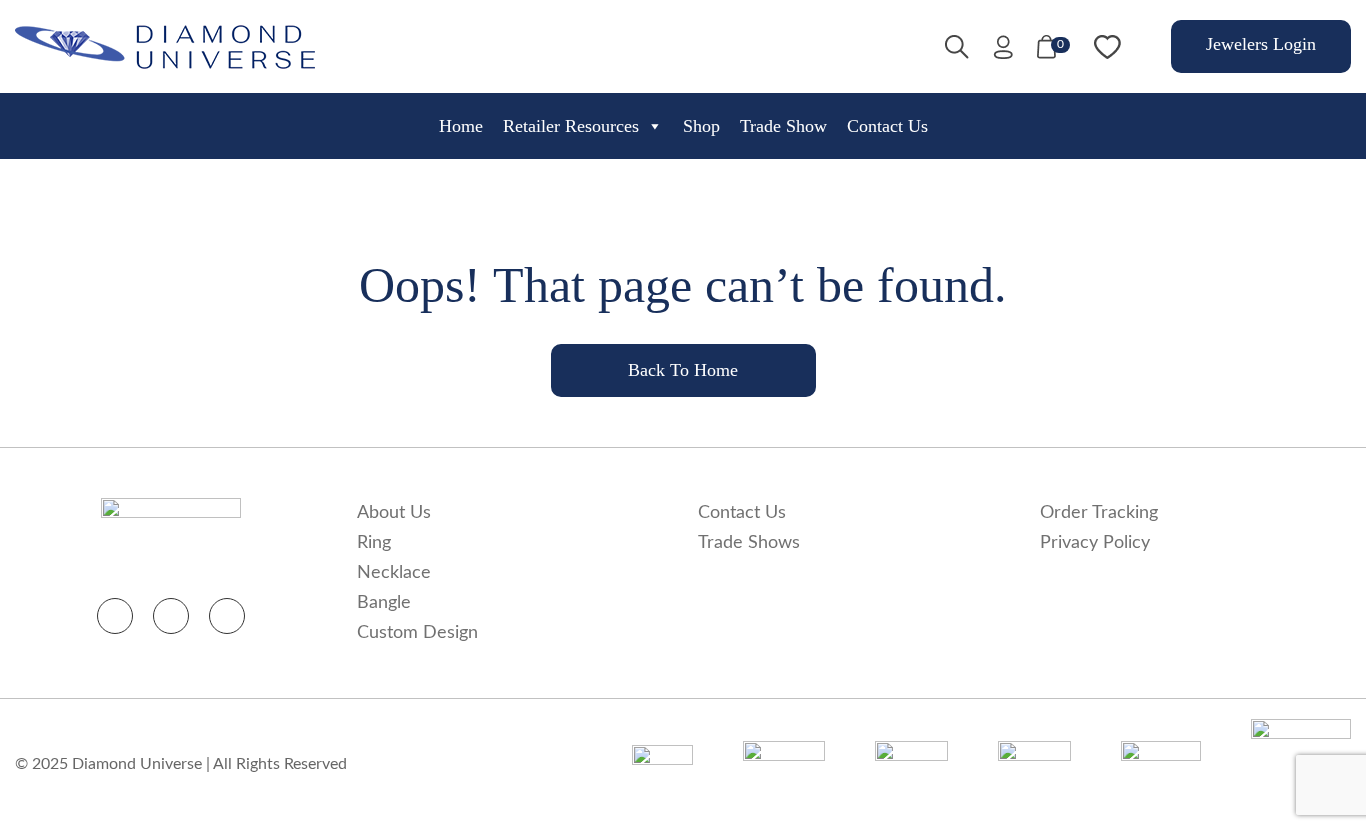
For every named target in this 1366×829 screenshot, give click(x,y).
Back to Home (683, 370)
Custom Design (417, 633)
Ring (374, 543)
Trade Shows (749, 543)
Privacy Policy (1095, 543)
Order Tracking (1099, 513)
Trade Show (783, 126)
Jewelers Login (1261, 44)
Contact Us (887, 126)
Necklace (394, 573)
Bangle (384, 603)
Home (461, 126)
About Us (394, 513)
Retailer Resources (571, 126)
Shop (701, 126)
